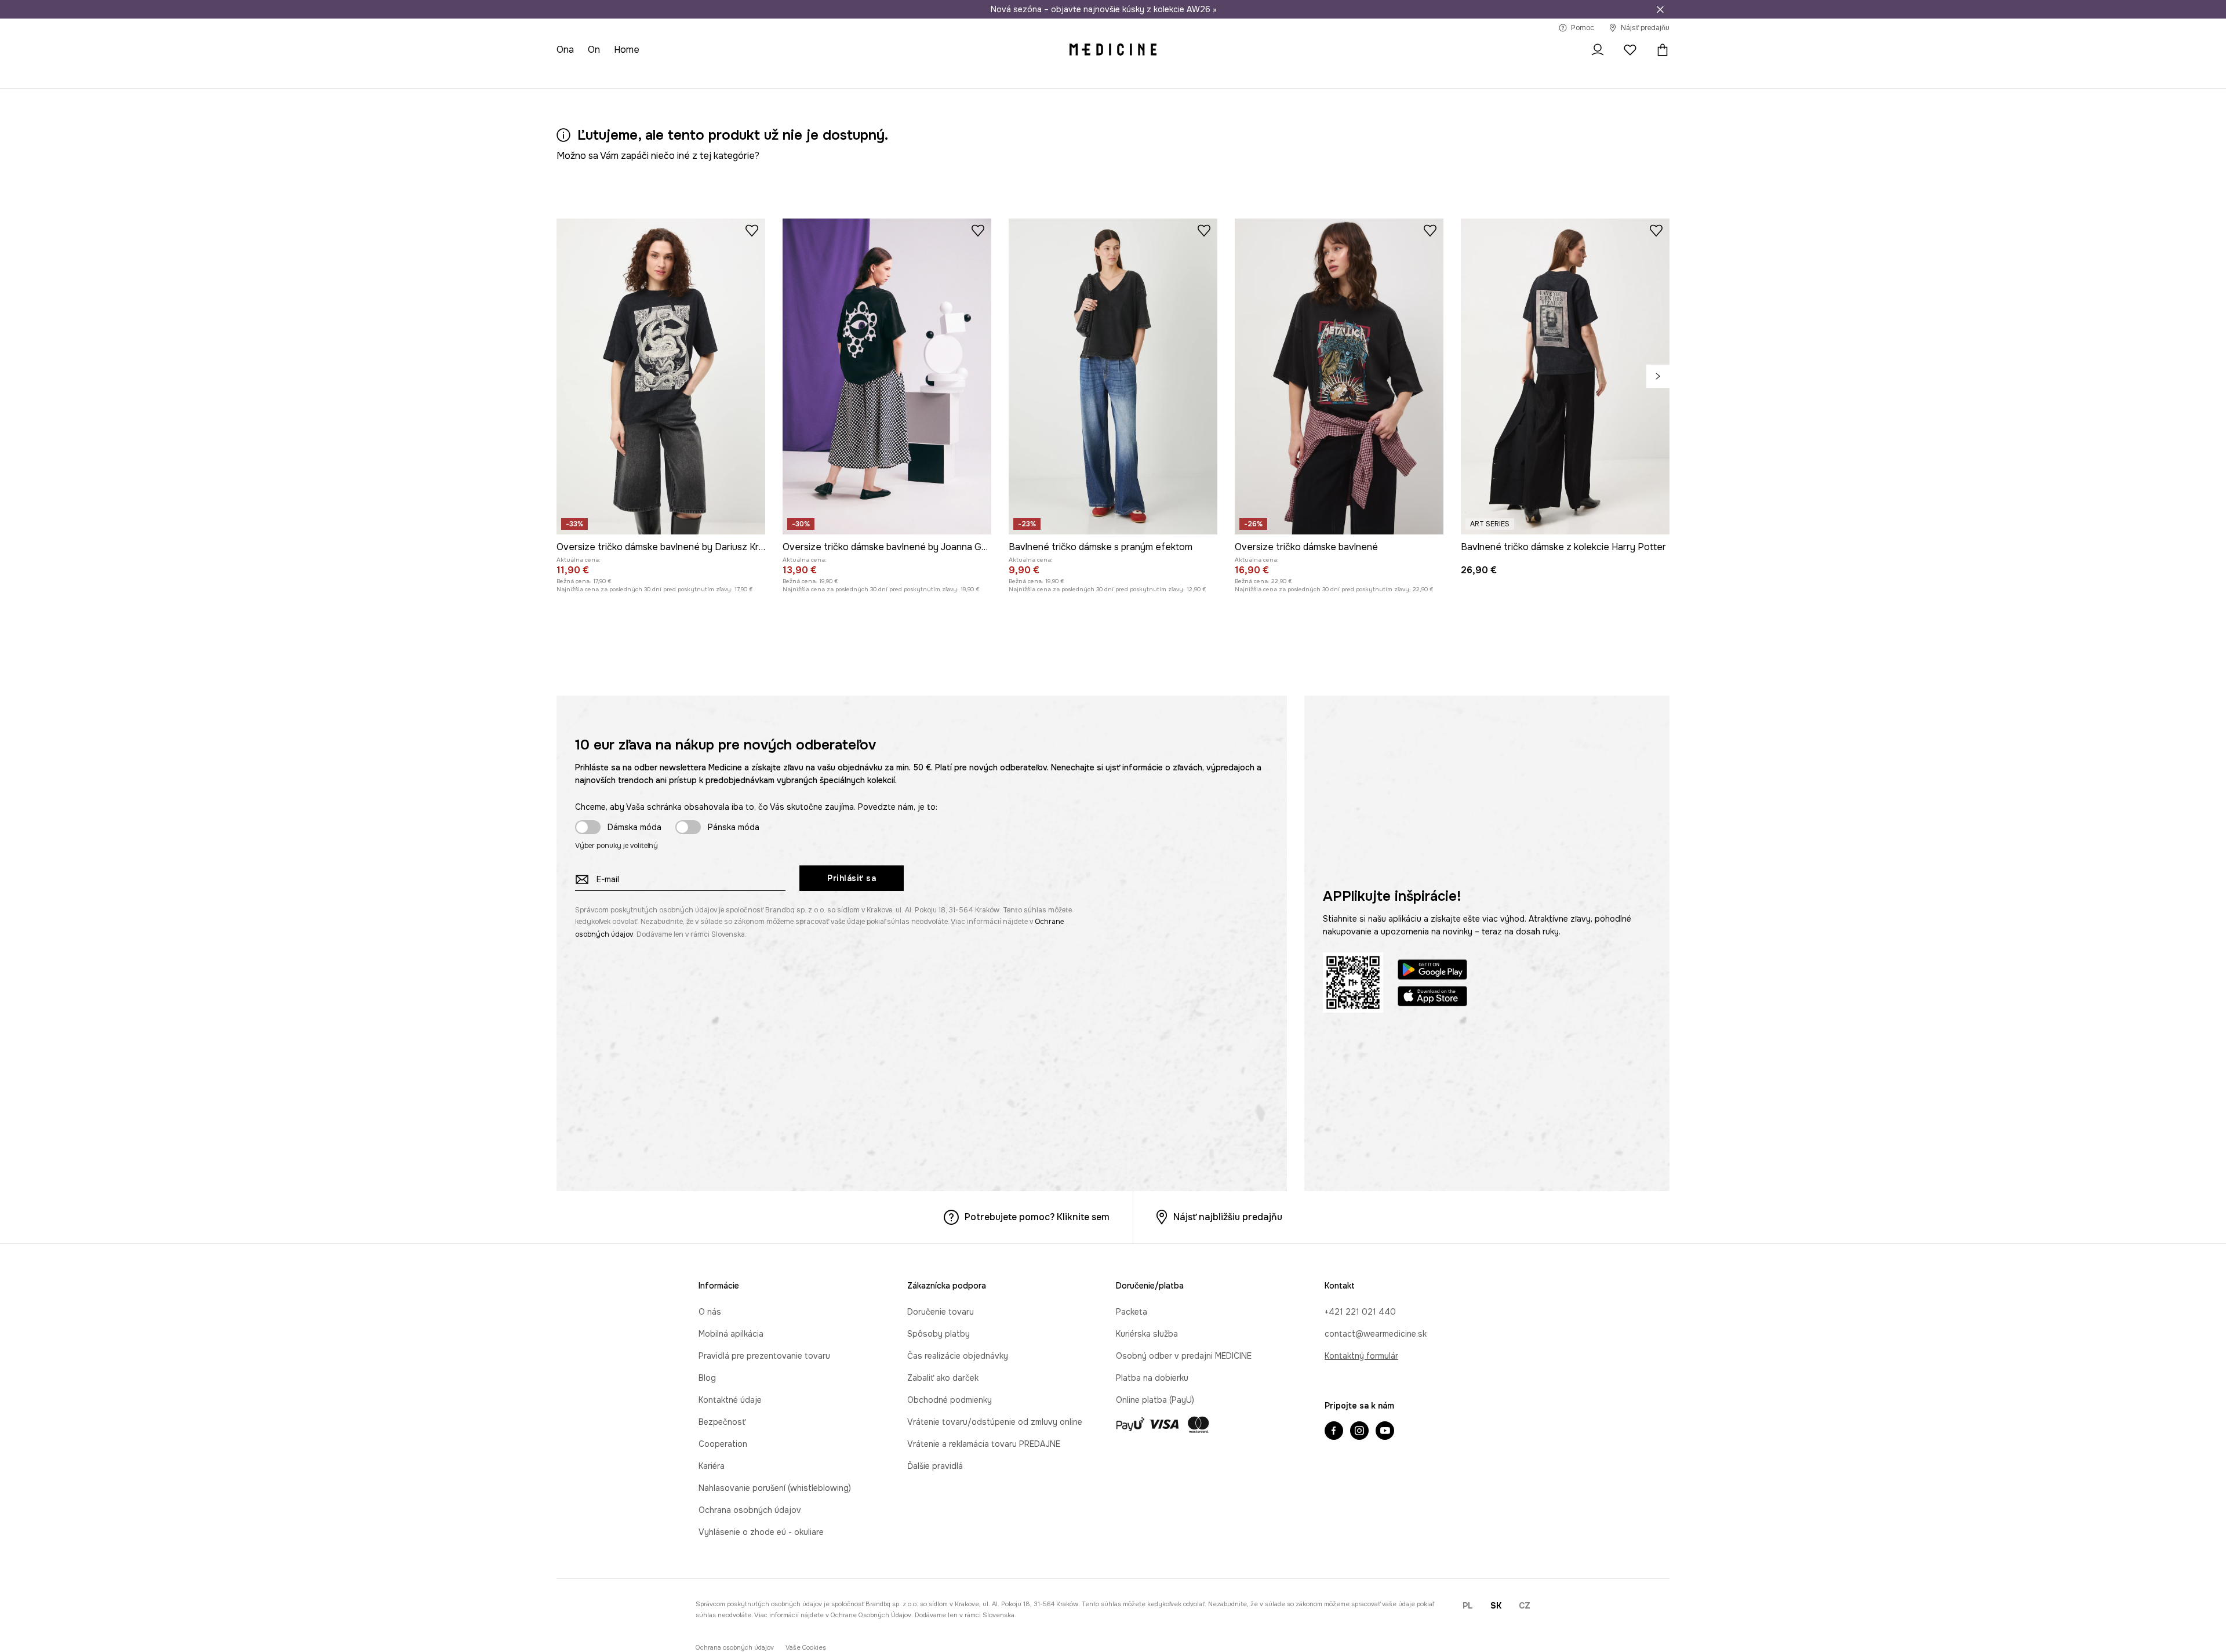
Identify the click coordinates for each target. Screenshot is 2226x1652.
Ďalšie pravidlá (935, 1466)
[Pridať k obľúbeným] (752, 230)
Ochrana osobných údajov (750, 1510)
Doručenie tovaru (941, 1312)
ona (565, 50)
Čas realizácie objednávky (958, 1356)
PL (1468, 1606)
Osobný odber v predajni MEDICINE (1184, 1356)
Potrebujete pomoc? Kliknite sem (1037, 1217)
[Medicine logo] (1113, 50)
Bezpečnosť (722, 1422)
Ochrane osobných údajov (871, 1615)
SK (1496, 1606)
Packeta (1132, 1312)
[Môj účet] (1598, 50)
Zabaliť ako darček (943, 1378)
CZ (1525, 1606)
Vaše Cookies (806, 1648)
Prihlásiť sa (852, 878)
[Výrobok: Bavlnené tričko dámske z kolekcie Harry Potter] (1565, 376)
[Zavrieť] (1660, 9)
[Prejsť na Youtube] (1385, 1432)
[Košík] (1660, 50)
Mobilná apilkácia (731, 1334)
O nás (710, 1312)
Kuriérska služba (1147, 1334)
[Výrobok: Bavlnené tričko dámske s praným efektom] (1113, 376)
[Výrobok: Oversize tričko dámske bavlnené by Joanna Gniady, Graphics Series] (887, 376)
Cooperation (723, 1444)
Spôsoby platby (939, 1334)
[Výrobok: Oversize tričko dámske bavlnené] (1339, 376)
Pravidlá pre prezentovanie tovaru (764, 1356)
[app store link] (1432, 998)
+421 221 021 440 (1360, 1312)
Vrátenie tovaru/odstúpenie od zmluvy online (995, 1422)
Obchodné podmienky (950, 1400)
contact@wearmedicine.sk (1376, 1334)
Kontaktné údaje (730, 1400)
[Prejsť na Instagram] (1359, 1432)
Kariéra (712, 1466)
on (594, 50)
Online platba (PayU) (1155, 1400)
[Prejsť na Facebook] (1334, 1432)
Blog (707, 1378)
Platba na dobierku (1152, 1378)
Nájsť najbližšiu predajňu (1228, 1217)
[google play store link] (1432, 971)
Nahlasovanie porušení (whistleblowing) (775, 1488)
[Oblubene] (1630, 50)
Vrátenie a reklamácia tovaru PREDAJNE (984, 1444)
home (627, 50)
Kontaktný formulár (1361, 1356)
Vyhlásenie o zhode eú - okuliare (761, 1532)
